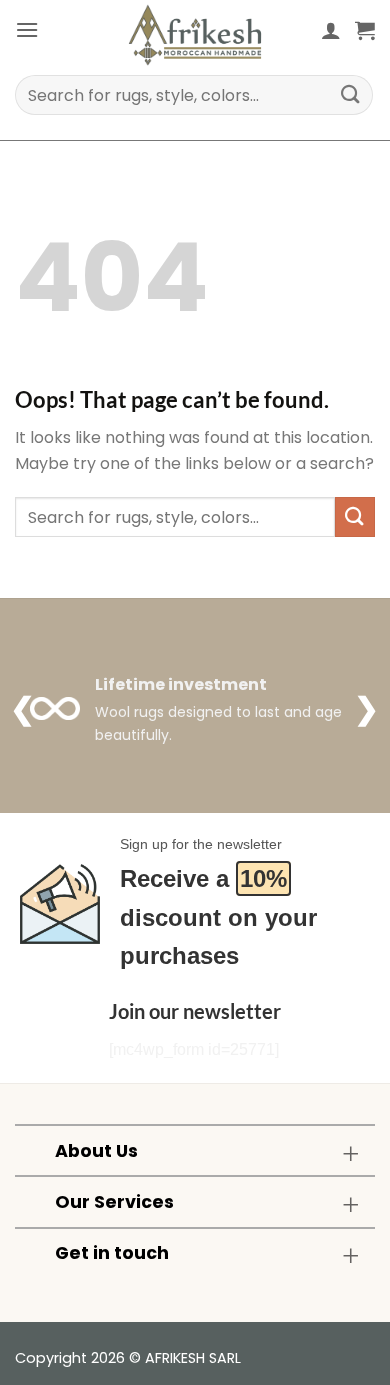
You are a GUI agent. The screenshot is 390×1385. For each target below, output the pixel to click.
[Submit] (351, 94)
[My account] (331, 30)
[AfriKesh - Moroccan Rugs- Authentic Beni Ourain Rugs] (195, 35)
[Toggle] (350, 1152)
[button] (27, 29)
